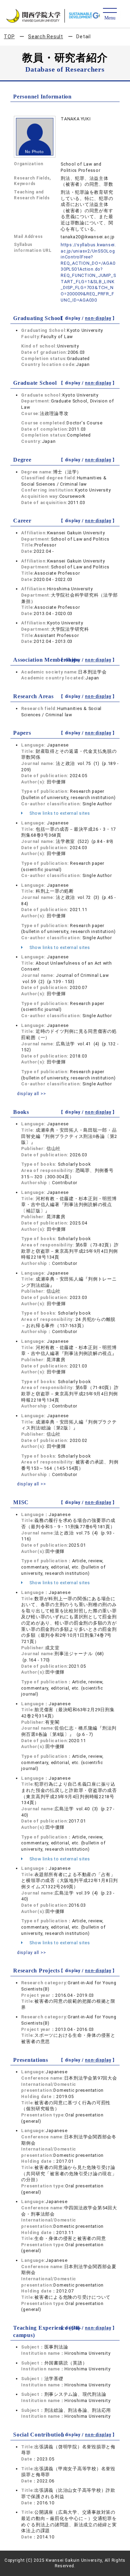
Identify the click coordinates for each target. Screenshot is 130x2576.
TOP (9, 37)
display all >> (32, 1094)
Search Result (46, 37)
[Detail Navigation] (110, 14)
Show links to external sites (59, 813)
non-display (98, 318)
